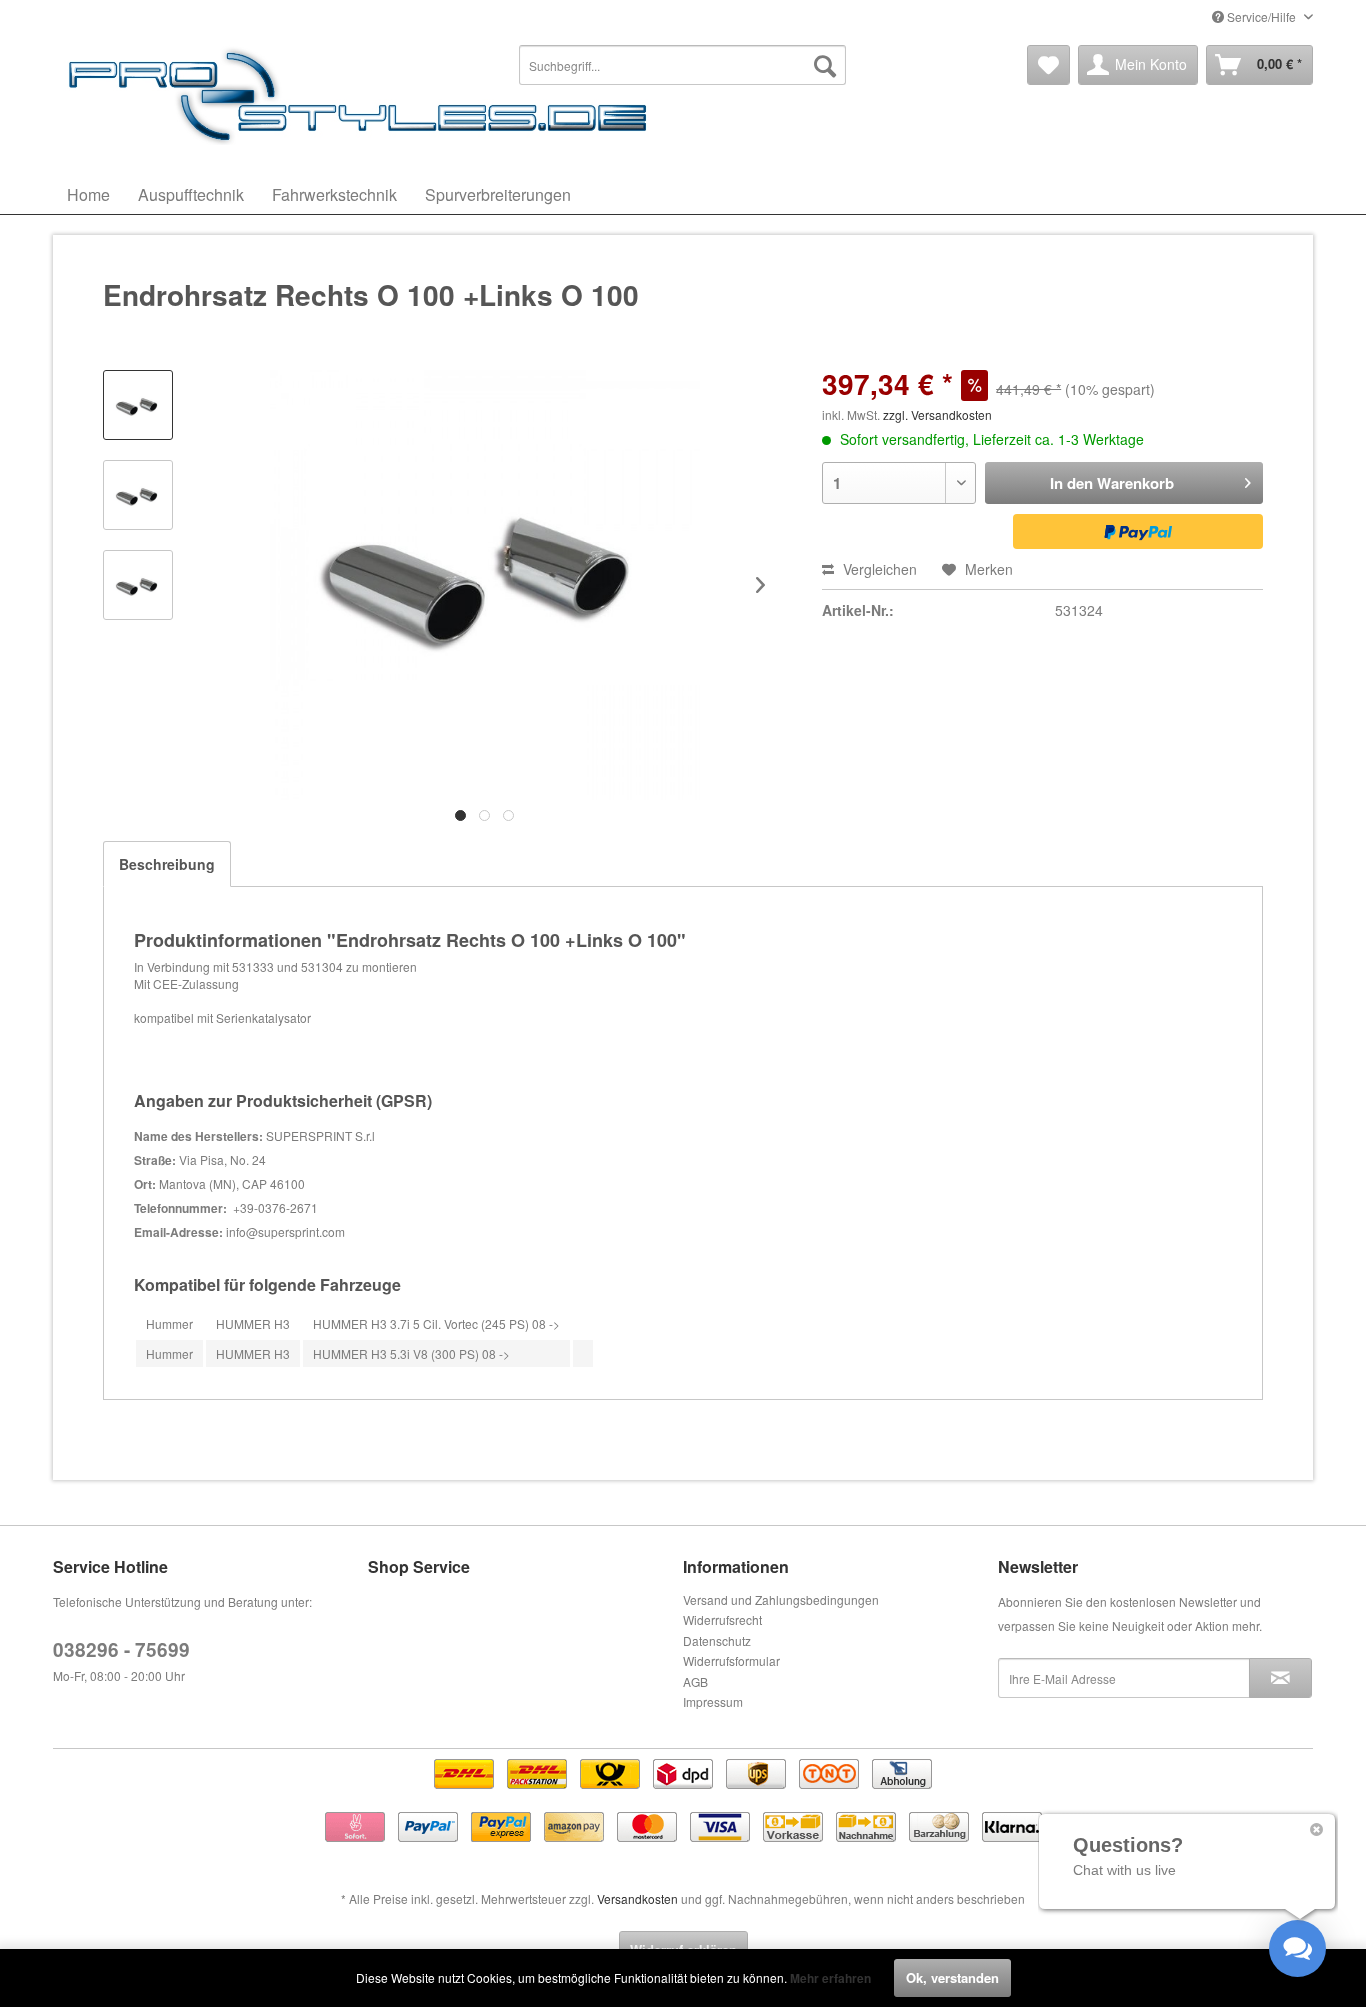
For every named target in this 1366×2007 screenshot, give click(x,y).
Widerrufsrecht (722, 1619)
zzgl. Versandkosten (937, 414)
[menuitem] (683, 65)
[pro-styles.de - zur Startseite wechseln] (363, 95)
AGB (695, 1681)
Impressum (713, 1701)
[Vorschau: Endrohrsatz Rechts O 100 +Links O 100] (138, 405)
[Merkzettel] (1048, 65)
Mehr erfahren (830, 1978)
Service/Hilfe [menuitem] (1261, 16)
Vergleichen (878, 569)
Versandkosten (637, 1898)
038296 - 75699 (121, 1649)
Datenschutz (717, 1640)
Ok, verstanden (952, 1977)
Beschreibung (167, 864)
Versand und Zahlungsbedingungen (781, 1599)
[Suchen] (825, 65)
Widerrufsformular (731, 1660)
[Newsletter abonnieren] (1280, 1678)
